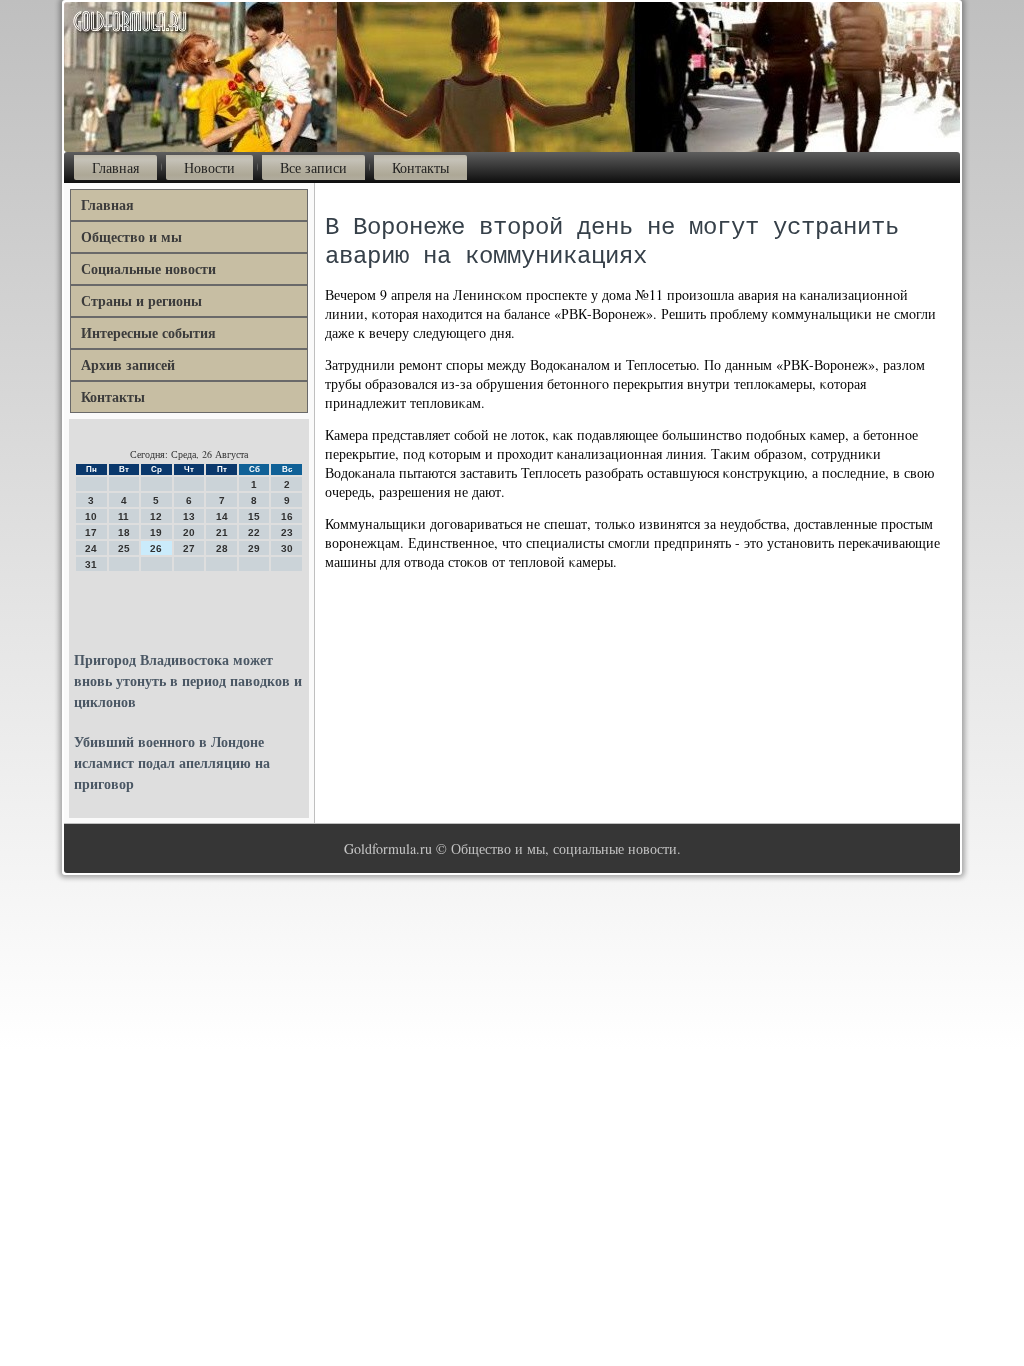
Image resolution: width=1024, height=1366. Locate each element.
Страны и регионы (141, 300)
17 (91, 532)
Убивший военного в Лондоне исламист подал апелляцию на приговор (172, 762)
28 (222, 548)
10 (91, 516)
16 (287, 516)
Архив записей (128, 364)
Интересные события (148, 332)
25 (124, 548)
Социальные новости (148, 268)
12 (156, 516)
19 (156, 532)
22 (254, 532)
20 (189, 532)
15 (254, 516)
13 (189, 516)
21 (222, 532)
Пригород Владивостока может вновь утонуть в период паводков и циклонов (188, 680)
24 (91, 548)
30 (287, 548)
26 (156, 548)
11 (123, 516)
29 (254, 548)
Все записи (313, 167)
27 (189, 548)
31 (91, 564)
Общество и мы (131, 236)
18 (124, 532)
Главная (115, 167)
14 (222, 516)
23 (287, 532)
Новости (209, 167)
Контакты (420, 167)
